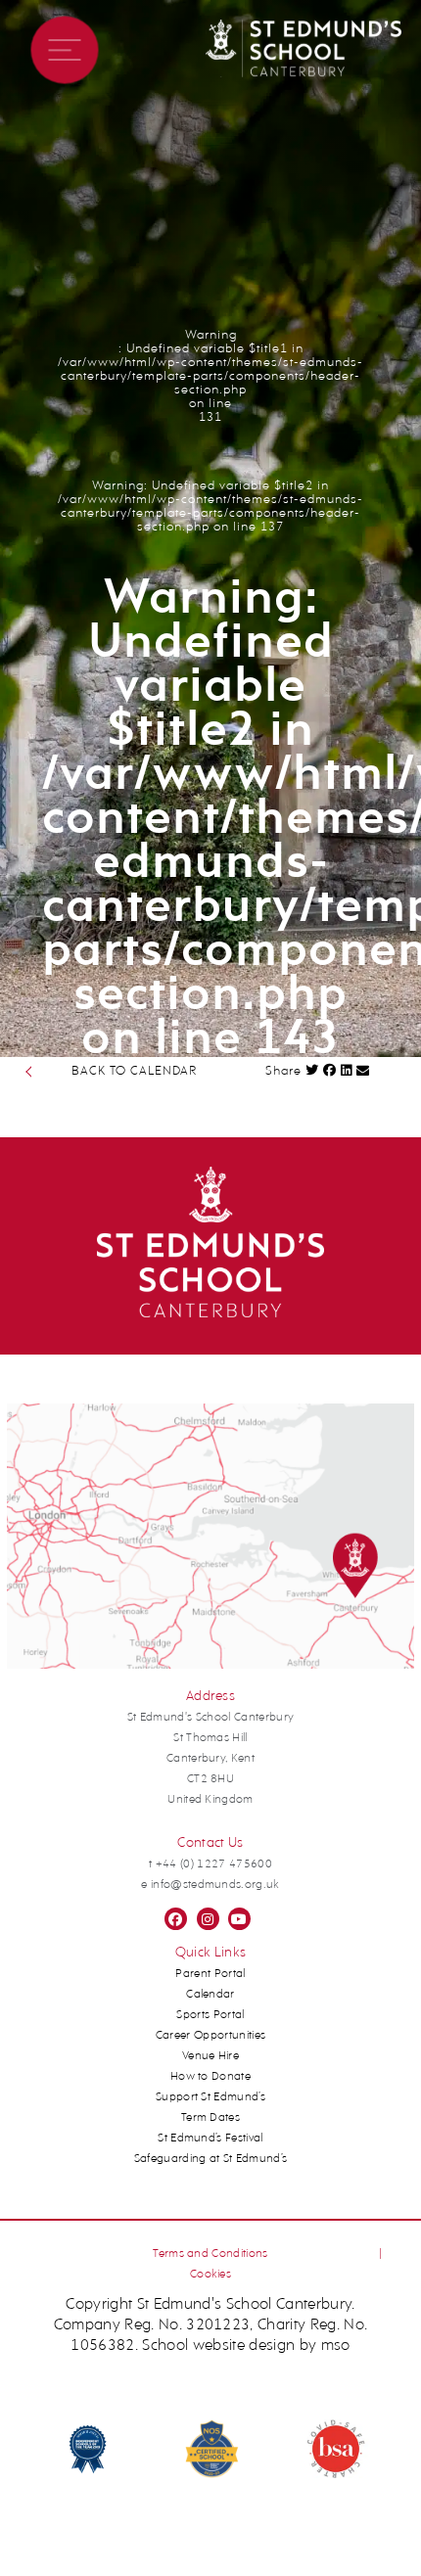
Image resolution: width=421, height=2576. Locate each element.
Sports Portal (210, 2015)
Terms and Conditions (210, 2254)
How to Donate (210, 2077)
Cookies (210, 2275)
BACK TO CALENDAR (134, 1071)
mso (336, 2346)
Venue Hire (210, 2056)
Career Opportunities (211, 2036)
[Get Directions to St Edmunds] (211, 1666)
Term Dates (210, 2118)
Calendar (210, 1995)
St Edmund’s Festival (210, 2139)
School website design (218, 2346)
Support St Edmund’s (210, 2097)
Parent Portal (210, 1974)
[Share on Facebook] (330, 1070)
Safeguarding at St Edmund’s (211, 2159)
